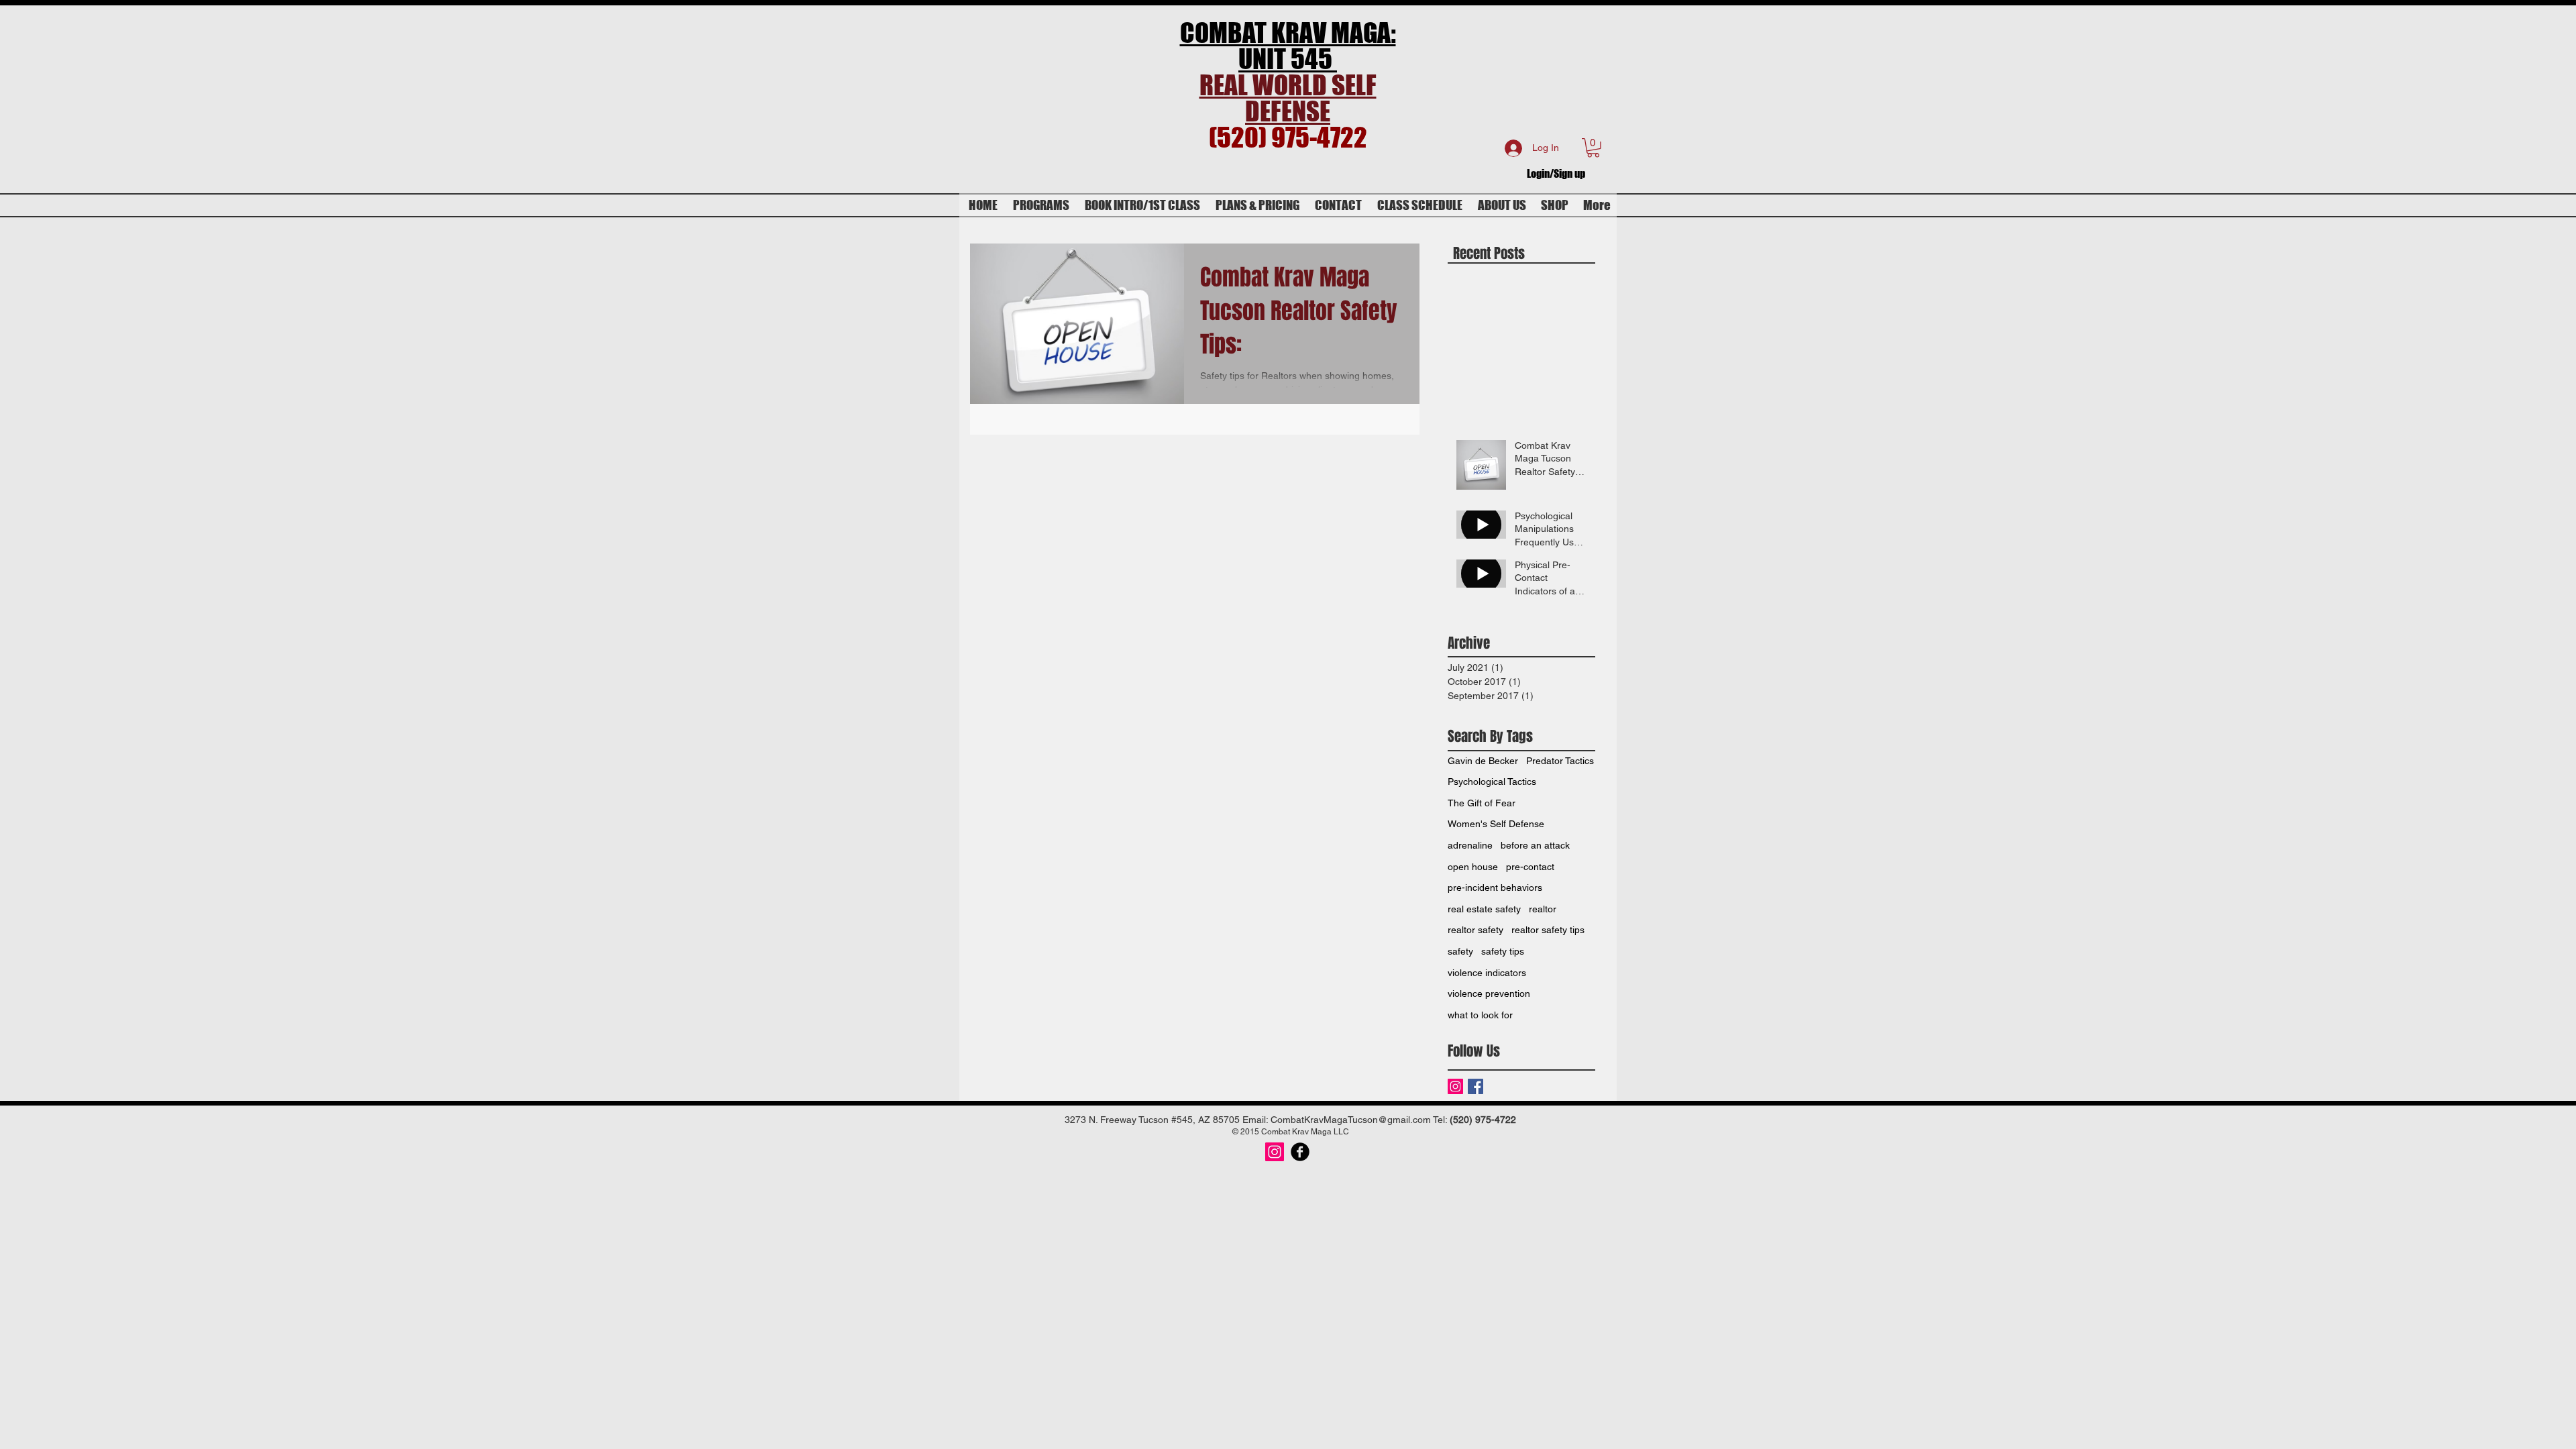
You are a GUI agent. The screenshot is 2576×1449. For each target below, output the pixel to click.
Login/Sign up (1556, 173)
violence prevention (1489, 994)
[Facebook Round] (1300, 1152)
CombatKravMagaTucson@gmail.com (1351, 1120)
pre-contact (1530, 867)
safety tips (1503, 951)
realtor (1543, 909)
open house (1473, 867)
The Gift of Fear (1482, 803)
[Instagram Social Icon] (1275, 1152)
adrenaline (1470, 845)
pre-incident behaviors (1495, 888)
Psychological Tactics (1492, 782)
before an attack (1535, 845)
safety (1460, 951)
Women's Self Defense (1496, 824)
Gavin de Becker (1483, 761)
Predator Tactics (1560, 761)
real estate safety (1484, 909)
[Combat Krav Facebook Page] (1475, 1086)
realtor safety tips (1548, 930)
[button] (1593, 148)
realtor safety (1475, 930)
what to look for (1480, 1015)
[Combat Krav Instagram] (1455, 1086)
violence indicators (1487, 973)
